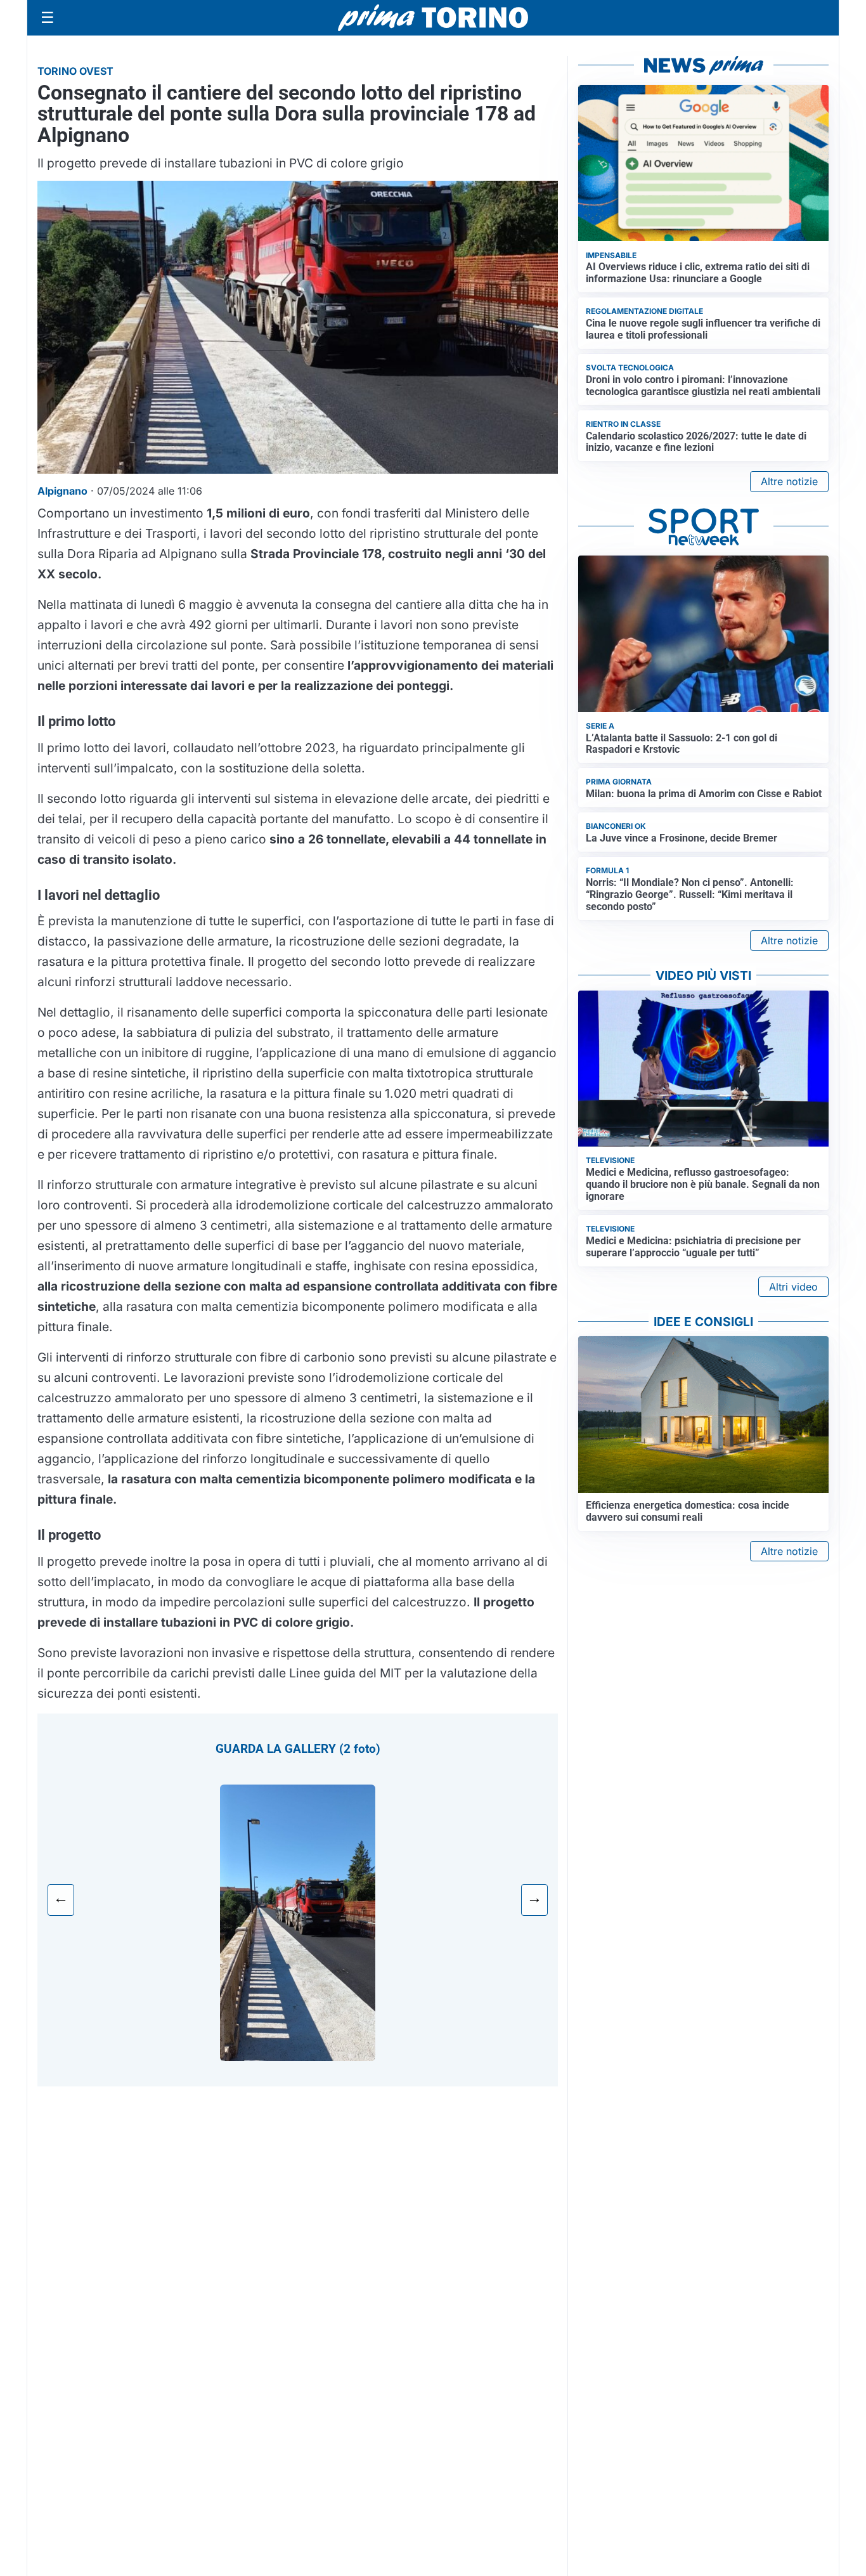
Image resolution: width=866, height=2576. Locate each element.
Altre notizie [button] (789, 481)
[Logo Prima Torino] (433, 18)
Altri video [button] (793, 1287)
